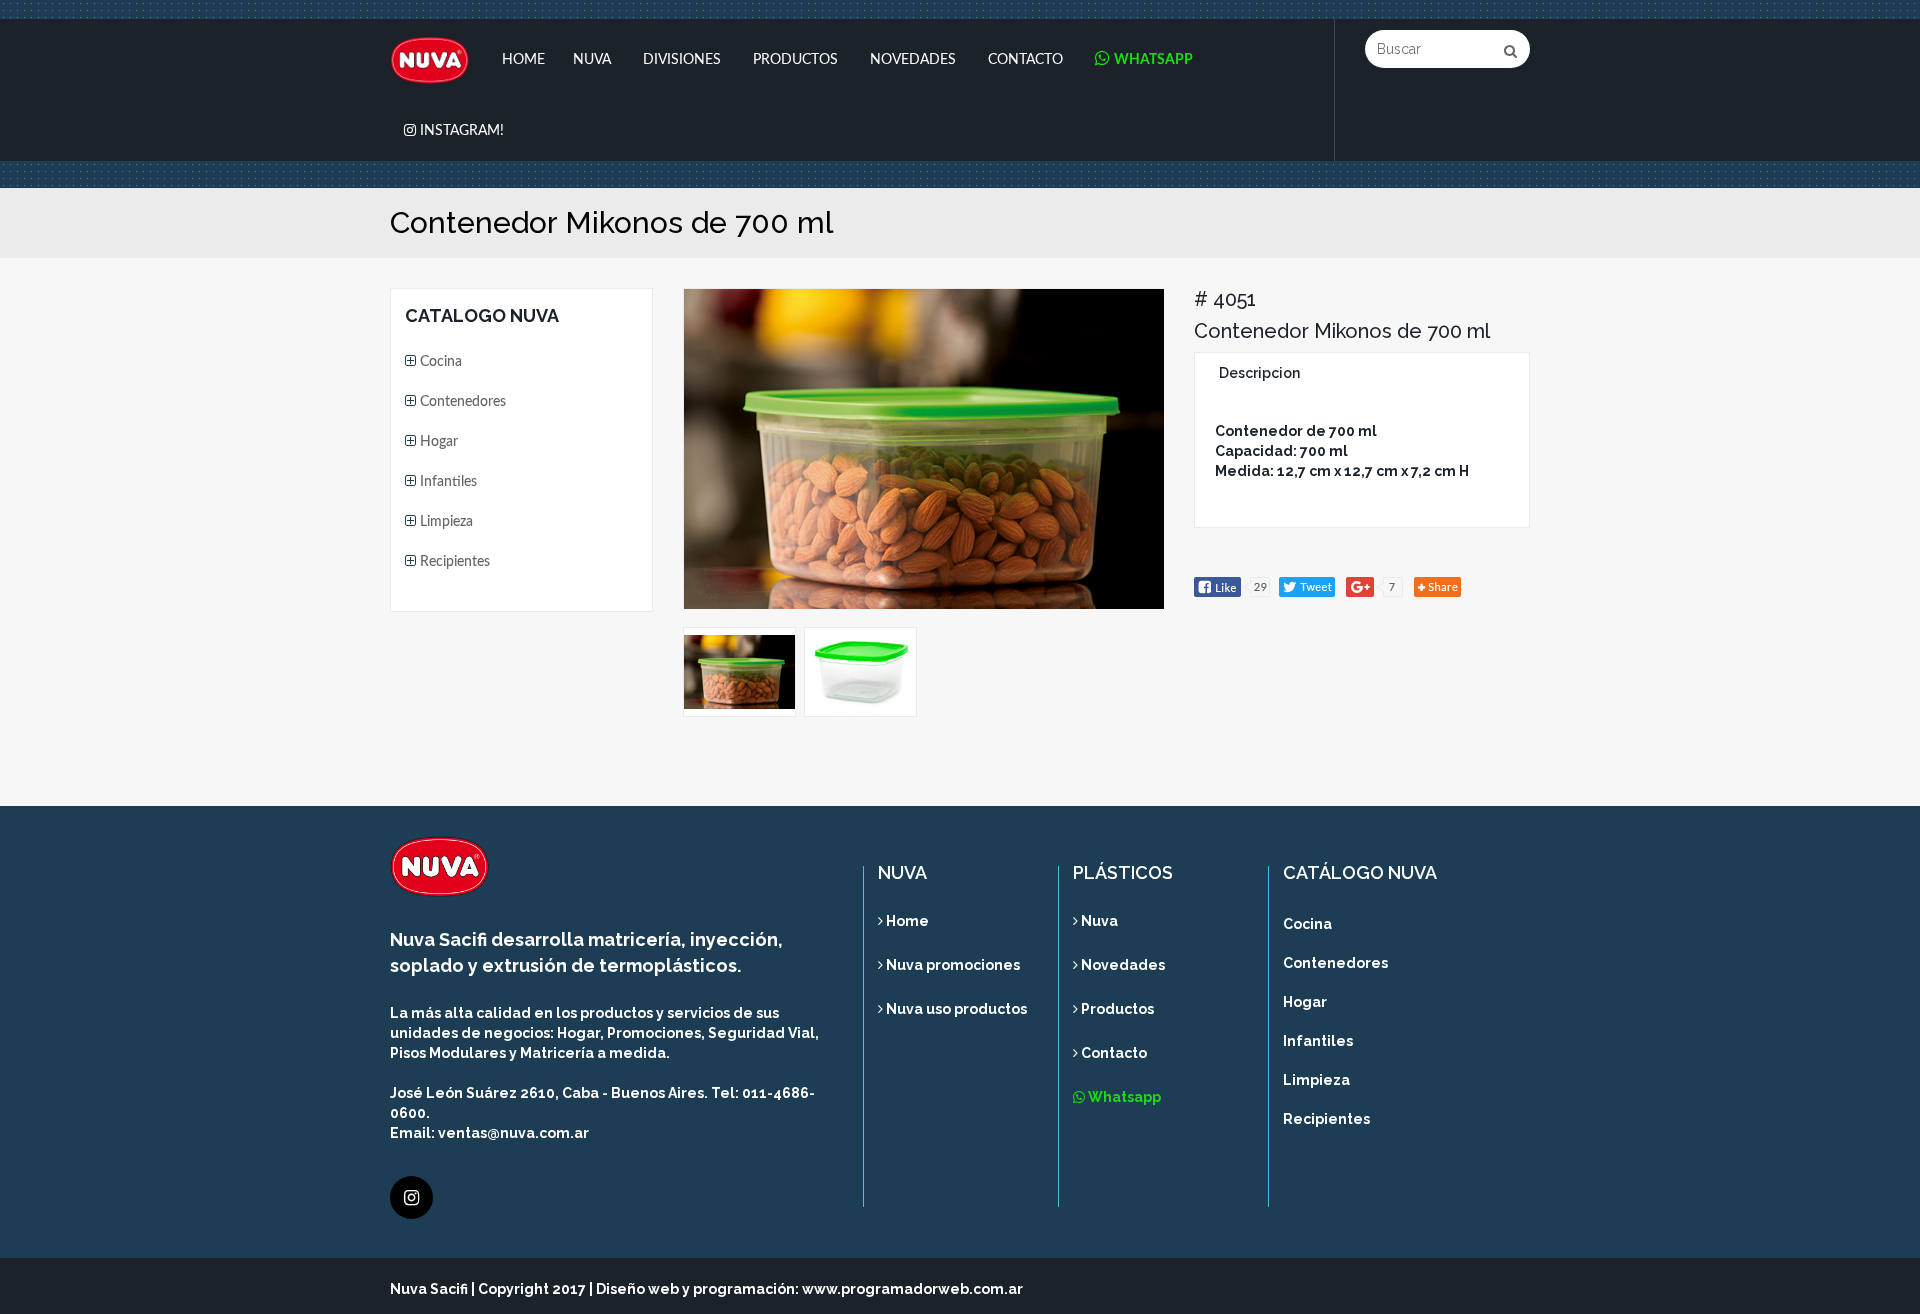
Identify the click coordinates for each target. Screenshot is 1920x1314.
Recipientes (453, 562)
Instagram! (460, 131)
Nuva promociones (951, 965)
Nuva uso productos (955, 1009)
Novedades (913, 60)
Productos (795, 60)
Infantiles (446, 482)
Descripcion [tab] (1259, 373)
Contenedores (461, 402)
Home (523, 60)
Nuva (592, 60)
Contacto (1025, 60)
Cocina (439, 362)
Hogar (437, 442)
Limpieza (444, 522)
